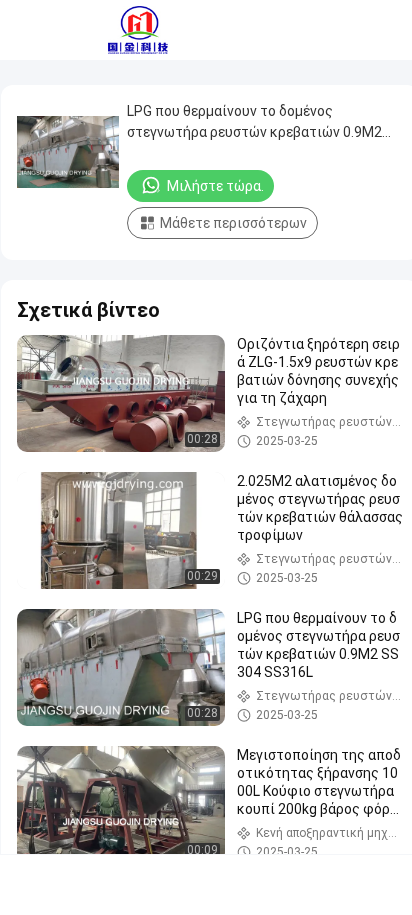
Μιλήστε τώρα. (215, 186)
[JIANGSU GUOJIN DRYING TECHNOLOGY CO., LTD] (138, 30)
